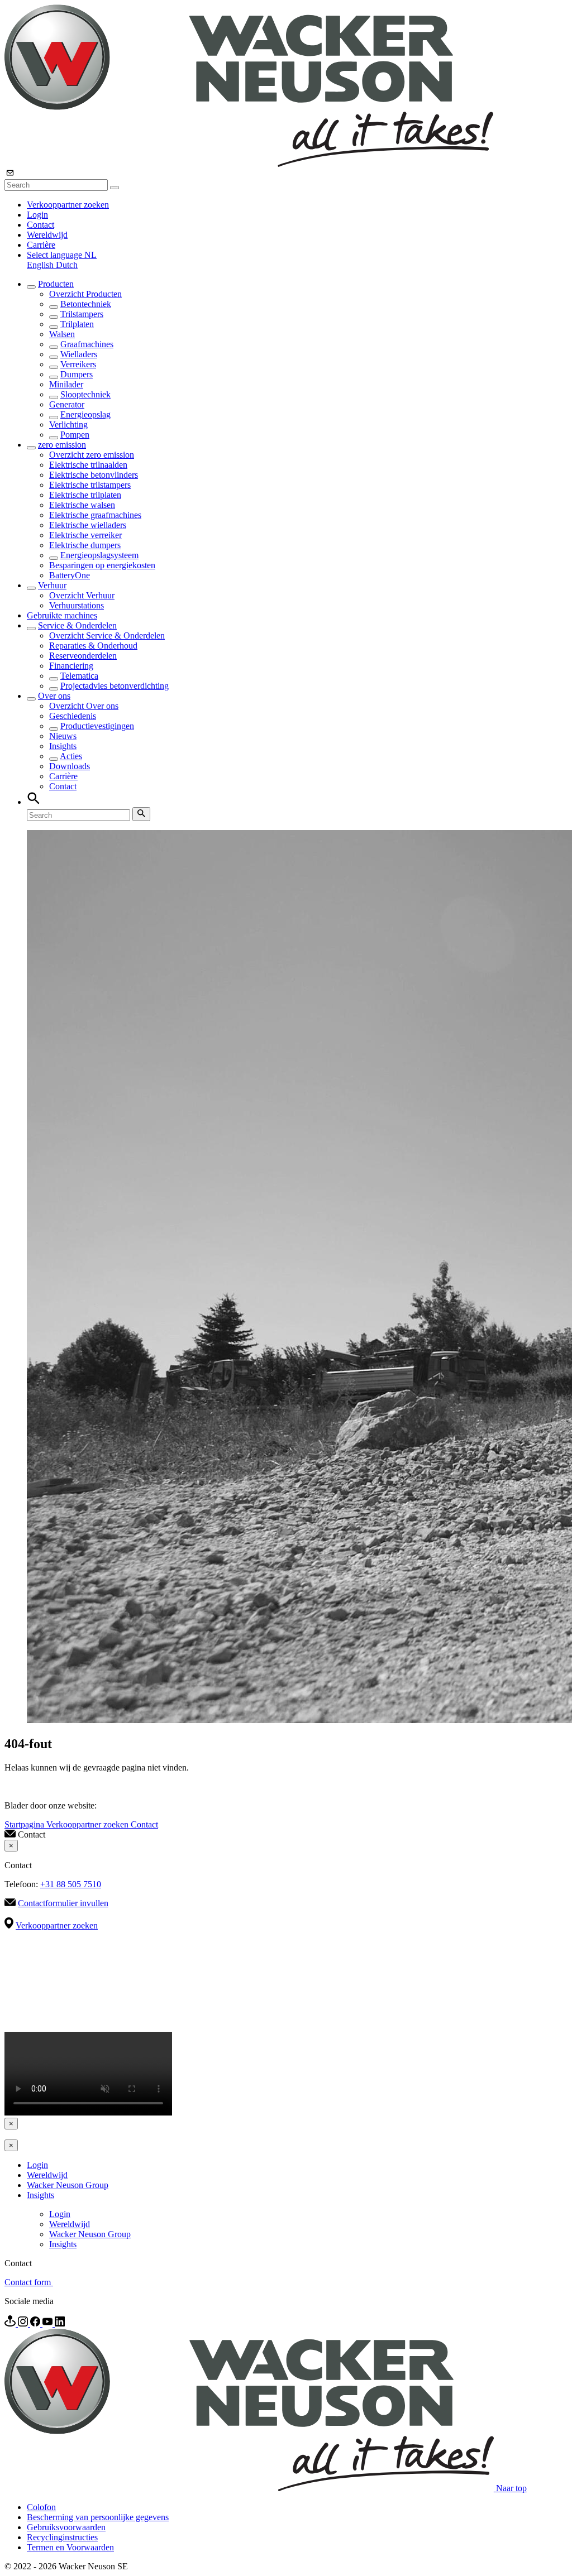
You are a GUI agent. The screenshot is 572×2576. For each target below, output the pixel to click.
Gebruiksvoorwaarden (66, 2527)
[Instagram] (24, 2323)
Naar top (511, 2488)
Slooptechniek (85, 394)
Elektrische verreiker (85, 535)
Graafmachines (87, 344)
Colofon (41, 2507)
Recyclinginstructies (62, 2537)
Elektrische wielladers (88, 525)
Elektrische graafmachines (95, 515)
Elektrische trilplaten (85, 495)
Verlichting (68, 424)
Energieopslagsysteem (99, 555)
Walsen (62, 334)
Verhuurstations (77, 605)
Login (37, 215)
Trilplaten (77, 324)
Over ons (54, 696)
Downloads (70, 766)
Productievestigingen (97, 726)
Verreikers (78, 364)
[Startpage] (249, 164)
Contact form (29, 2282)
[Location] (11, 2323)
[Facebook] (36, 2323)
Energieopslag (85, 414)
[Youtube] (49, 2323)
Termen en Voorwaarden (70, 2547)
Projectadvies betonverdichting (115, 686)
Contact (40, 225)
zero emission (62, 445)
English (41, 265)
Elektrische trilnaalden (88, 465)
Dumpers (77, 374)
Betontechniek (86, 304)
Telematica (79, 676)
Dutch (67, 265)
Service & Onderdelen (77, 625)
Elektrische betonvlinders (94, 475)
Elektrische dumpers (85, 545)
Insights (63, 746)
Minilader (66, 384)
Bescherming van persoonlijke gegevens (98, 2517)
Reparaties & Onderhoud (93, 646)
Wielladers (79, 354)
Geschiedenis (73, 716)
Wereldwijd (47, 235)
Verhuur (52, 585)
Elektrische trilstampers (90, 485)
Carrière (41, 245)
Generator (67, 404)
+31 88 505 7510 (71, 1884)
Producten (56, 284)
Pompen (75, 435)
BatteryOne (70, 575)
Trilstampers (82, 314)
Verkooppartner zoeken (68, 205)
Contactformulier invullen (63, 1903)
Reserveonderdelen (83, 656)
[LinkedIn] (60, 2323)
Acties (71, 756)
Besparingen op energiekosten (102, 565)
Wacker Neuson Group (68, 2185)
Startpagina (25, 1824)
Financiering (71, 666)
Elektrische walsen (82, 505)
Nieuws (63, 736)
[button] (62, 255)
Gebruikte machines (62, 615)
